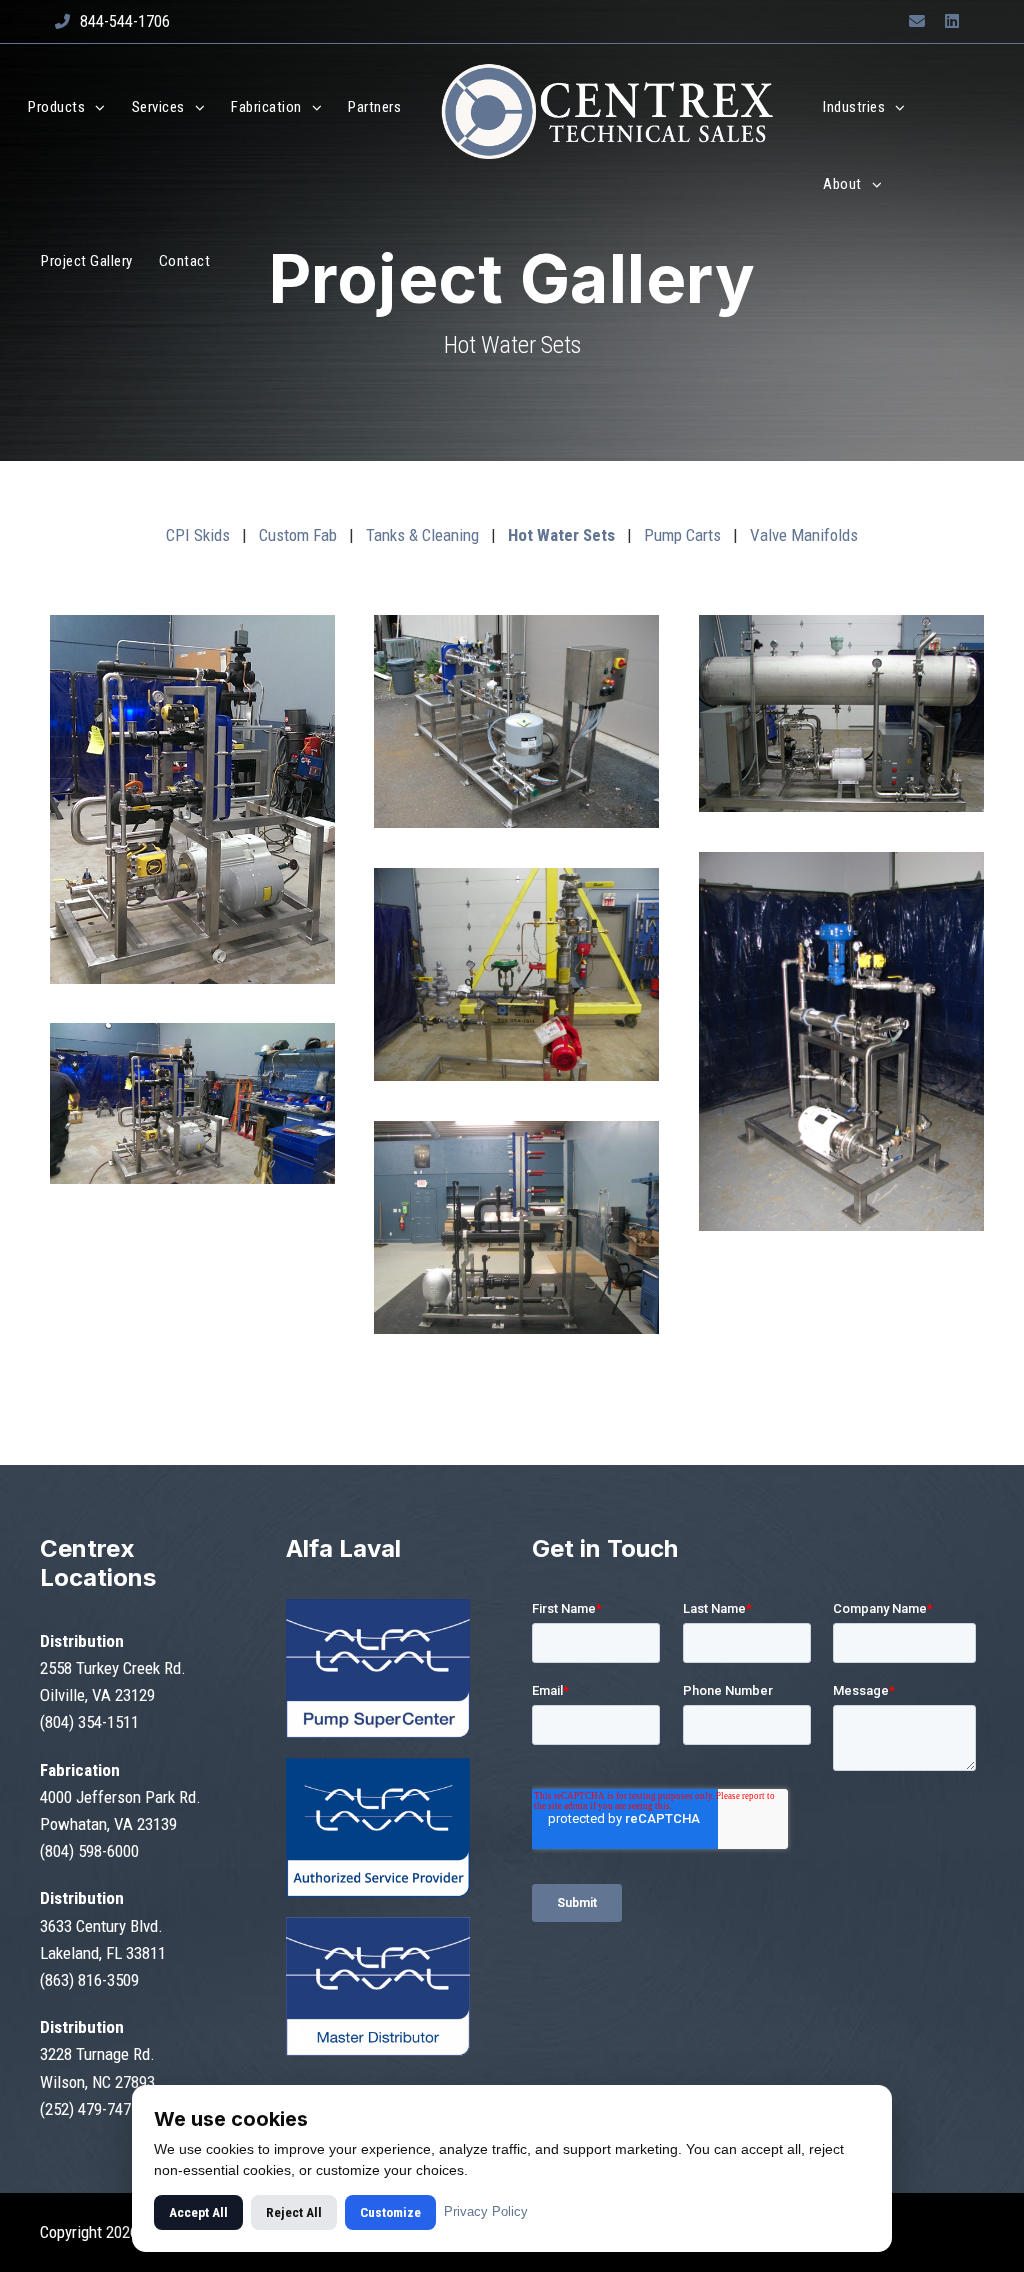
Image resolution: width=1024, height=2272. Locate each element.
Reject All (294, 2212)
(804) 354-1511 (89, 1722)
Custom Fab (298, 535)
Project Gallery (87, 261)
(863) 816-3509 (89, 1980)
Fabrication (266, 107)
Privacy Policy (486, 2211)
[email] (917, 21)
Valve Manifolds (804, 535)
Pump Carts (682, 535)
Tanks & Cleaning (422, 535)
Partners (374, 107)
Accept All (198, 2212)
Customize (390, 2212)
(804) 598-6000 (89, 1851)
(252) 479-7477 (89, 2109)
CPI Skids (198, 535)
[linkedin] (952, 21)
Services (158, 107)
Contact (185, 261)
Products (56, 107)
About (842, 184)
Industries (854, 107)
